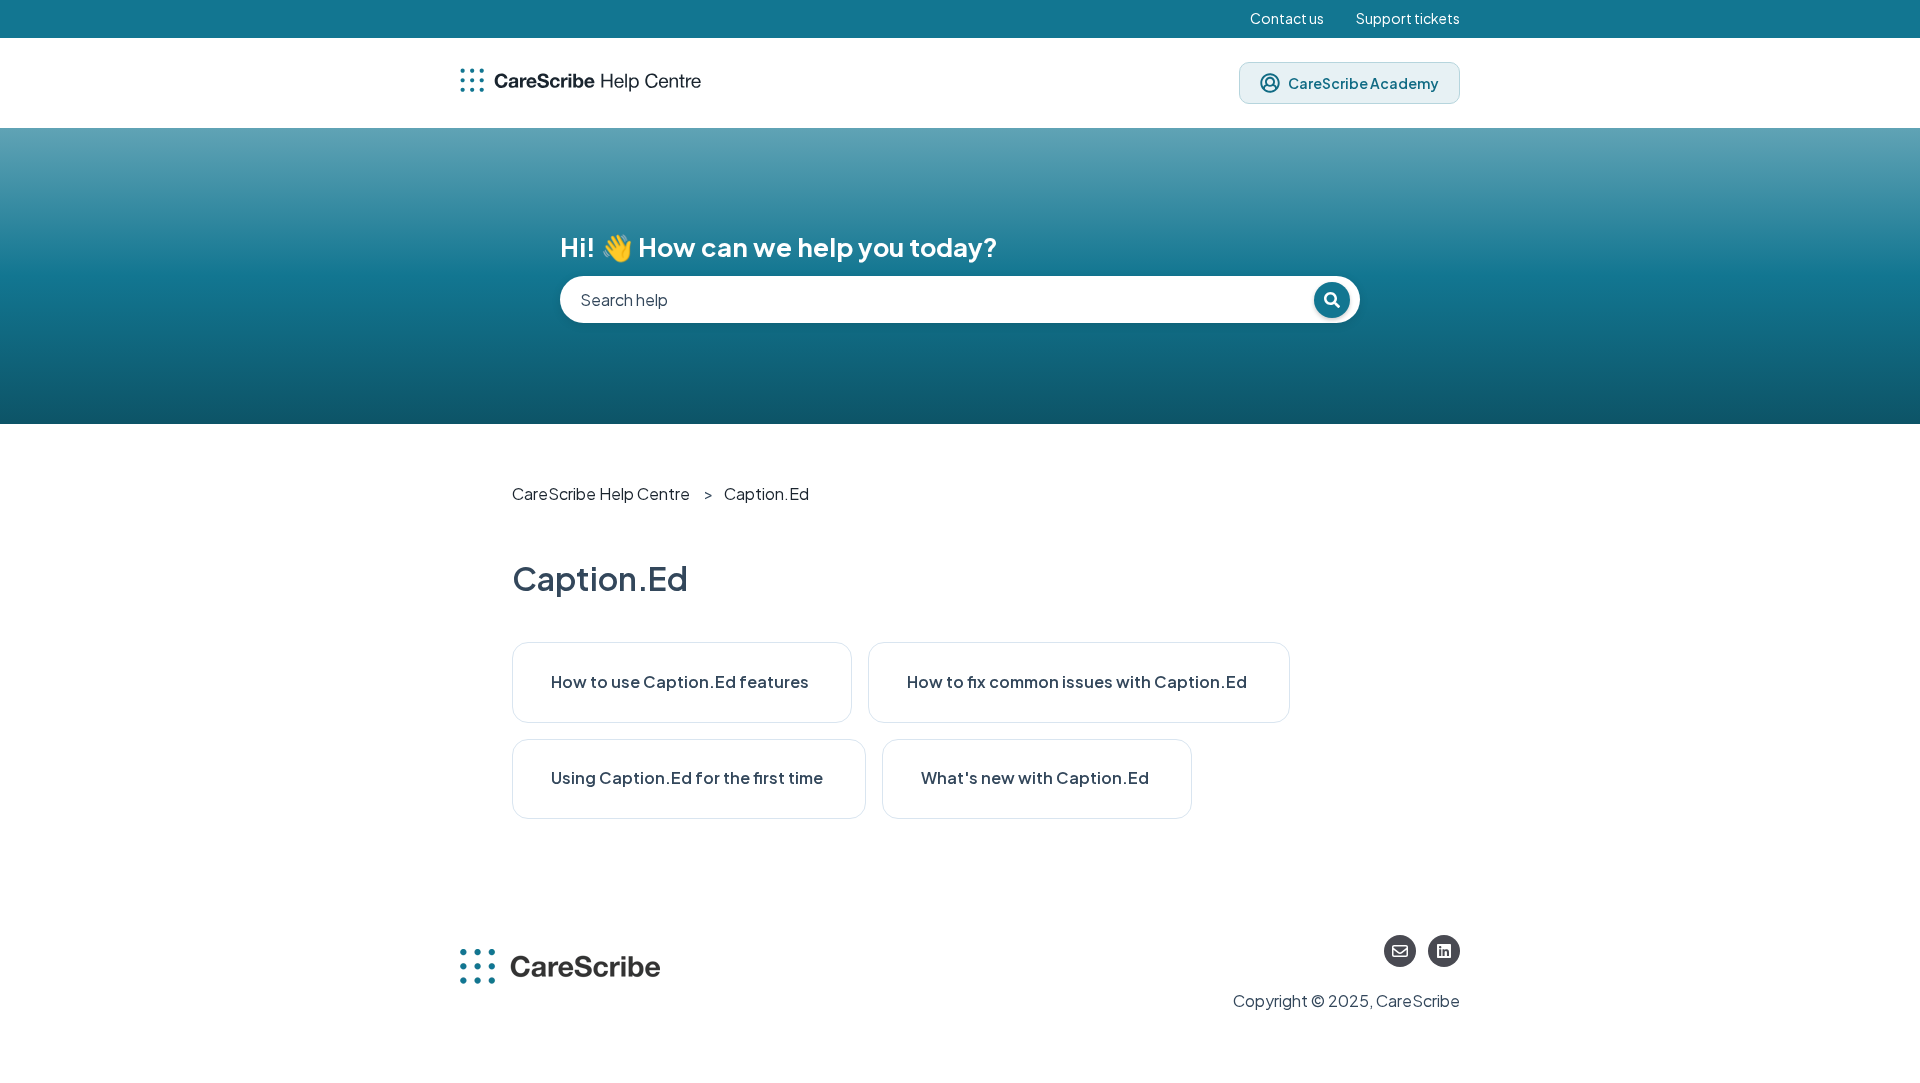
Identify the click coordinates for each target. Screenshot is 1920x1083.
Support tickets (1408, 18)
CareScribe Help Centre (601, 493)
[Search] (1332, 300)
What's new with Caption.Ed (1036, 777)
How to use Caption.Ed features (681, 681)
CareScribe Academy (1363, 83)
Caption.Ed (766, 493)
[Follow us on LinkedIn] (1444, 951)
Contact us (1287, 18)
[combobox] (960, 299)
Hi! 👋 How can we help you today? (779, 246)
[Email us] (1400, 951)
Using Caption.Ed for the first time (688, 777)
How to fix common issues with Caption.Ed (1078, 681)
